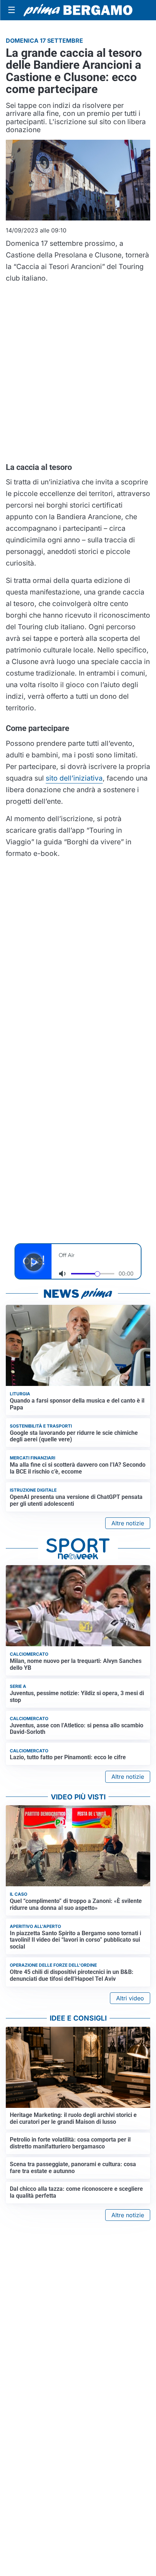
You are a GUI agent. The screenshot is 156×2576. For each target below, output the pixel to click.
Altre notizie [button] (128, 1523)
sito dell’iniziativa (74, 778)
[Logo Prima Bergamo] (78, 10)
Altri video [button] (130, 1998)
